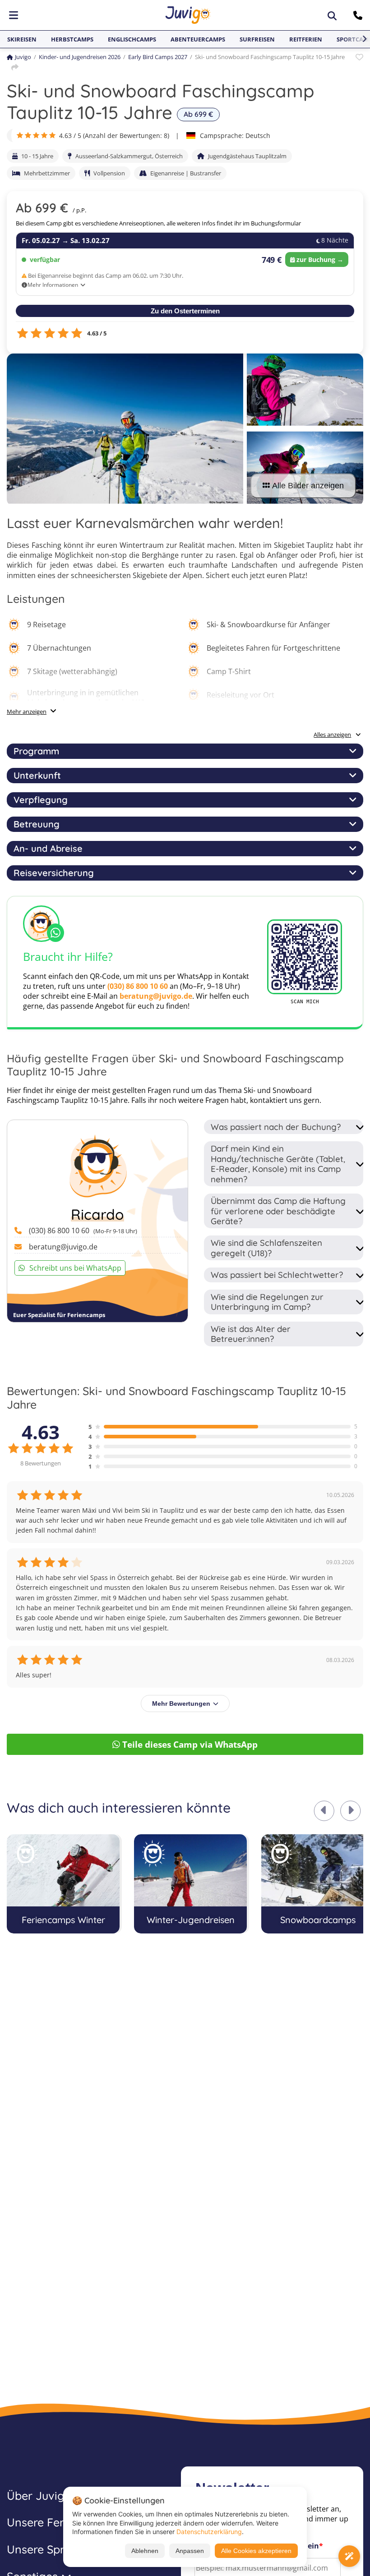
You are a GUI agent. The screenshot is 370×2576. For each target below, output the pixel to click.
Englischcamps (132, 39)
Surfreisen (257, 39)
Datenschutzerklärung (209, 2532)
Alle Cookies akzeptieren (256, 2551)
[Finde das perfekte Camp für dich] (349, 2556)
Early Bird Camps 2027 (158, 57)
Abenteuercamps (198, 39)
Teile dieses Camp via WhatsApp (190, 1744)
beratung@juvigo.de (156, 996)
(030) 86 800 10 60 (138, 986)
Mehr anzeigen (27, 712)
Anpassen (190, 2551)
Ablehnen (145, 2551)
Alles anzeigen (332, 735)
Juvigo (23, 57)
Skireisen (22, 39)
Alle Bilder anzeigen (308, 486)
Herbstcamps (72, 39)
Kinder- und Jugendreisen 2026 (80, 57)
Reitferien (306, 39)
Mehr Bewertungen (181, 1704)
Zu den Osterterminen (185, 311)
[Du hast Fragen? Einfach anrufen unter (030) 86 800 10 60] (359, 15)
